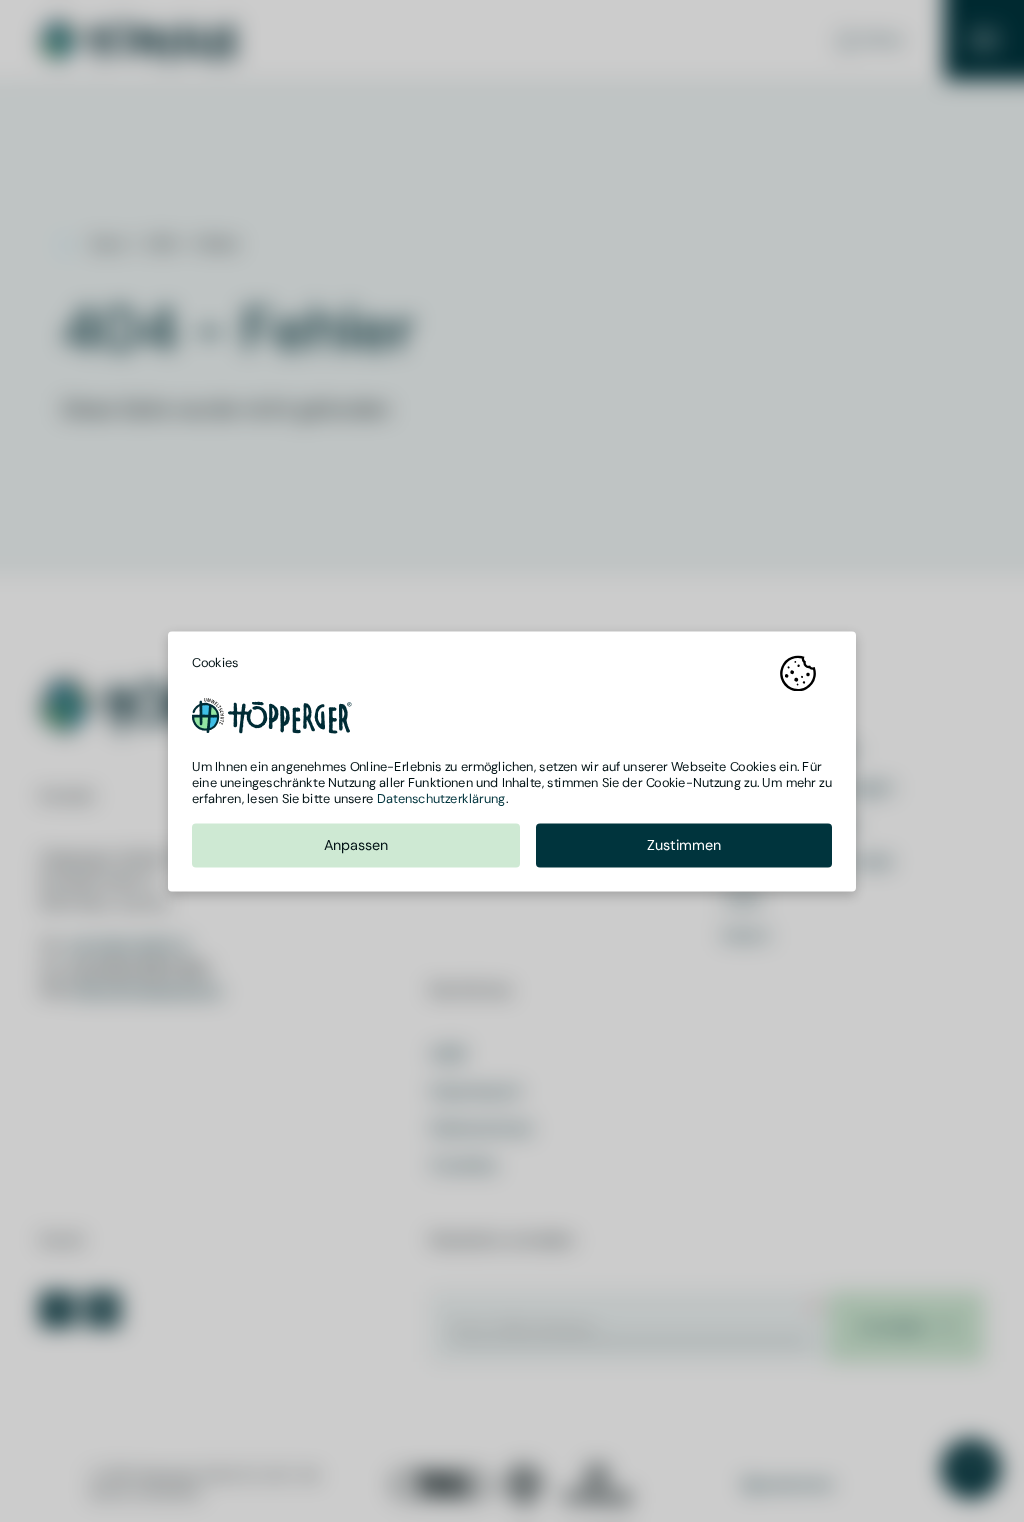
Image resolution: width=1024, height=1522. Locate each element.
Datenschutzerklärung (441, 798)
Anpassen (356, 844)
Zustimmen (684, 844)
